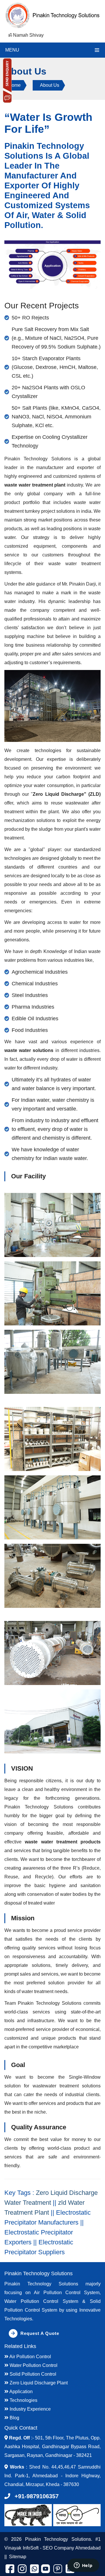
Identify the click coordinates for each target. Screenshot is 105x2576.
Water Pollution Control (33, 2365)
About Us (50, 85)
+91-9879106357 (37, 2496)
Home (14, 85)
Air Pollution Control (30, 2357)
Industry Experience (30, 2409)
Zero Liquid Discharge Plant (38, 2383)
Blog (14, 2418)
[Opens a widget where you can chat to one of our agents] (83, 2566)
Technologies (23, 2400)
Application (21, 2392)
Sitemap (18, 2557)
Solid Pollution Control (32, 2374)
